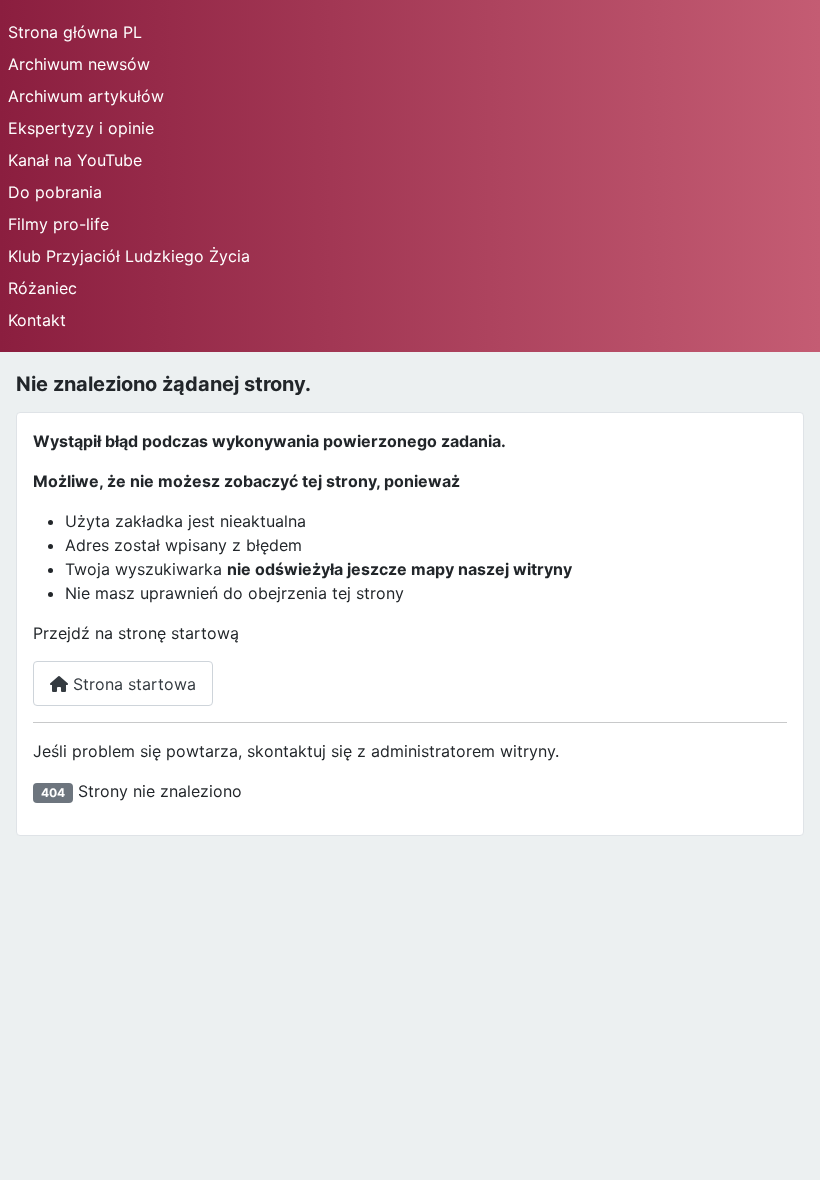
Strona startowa (132, 684)
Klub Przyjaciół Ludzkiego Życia (129, 256)
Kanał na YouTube (75, 160)
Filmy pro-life (58, 224)
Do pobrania (55, 192)
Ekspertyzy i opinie (81, 128)
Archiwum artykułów (86, 96)
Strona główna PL (75, 32)
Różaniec (42, 288)
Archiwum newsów (79, 64)
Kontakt (37, 320)
